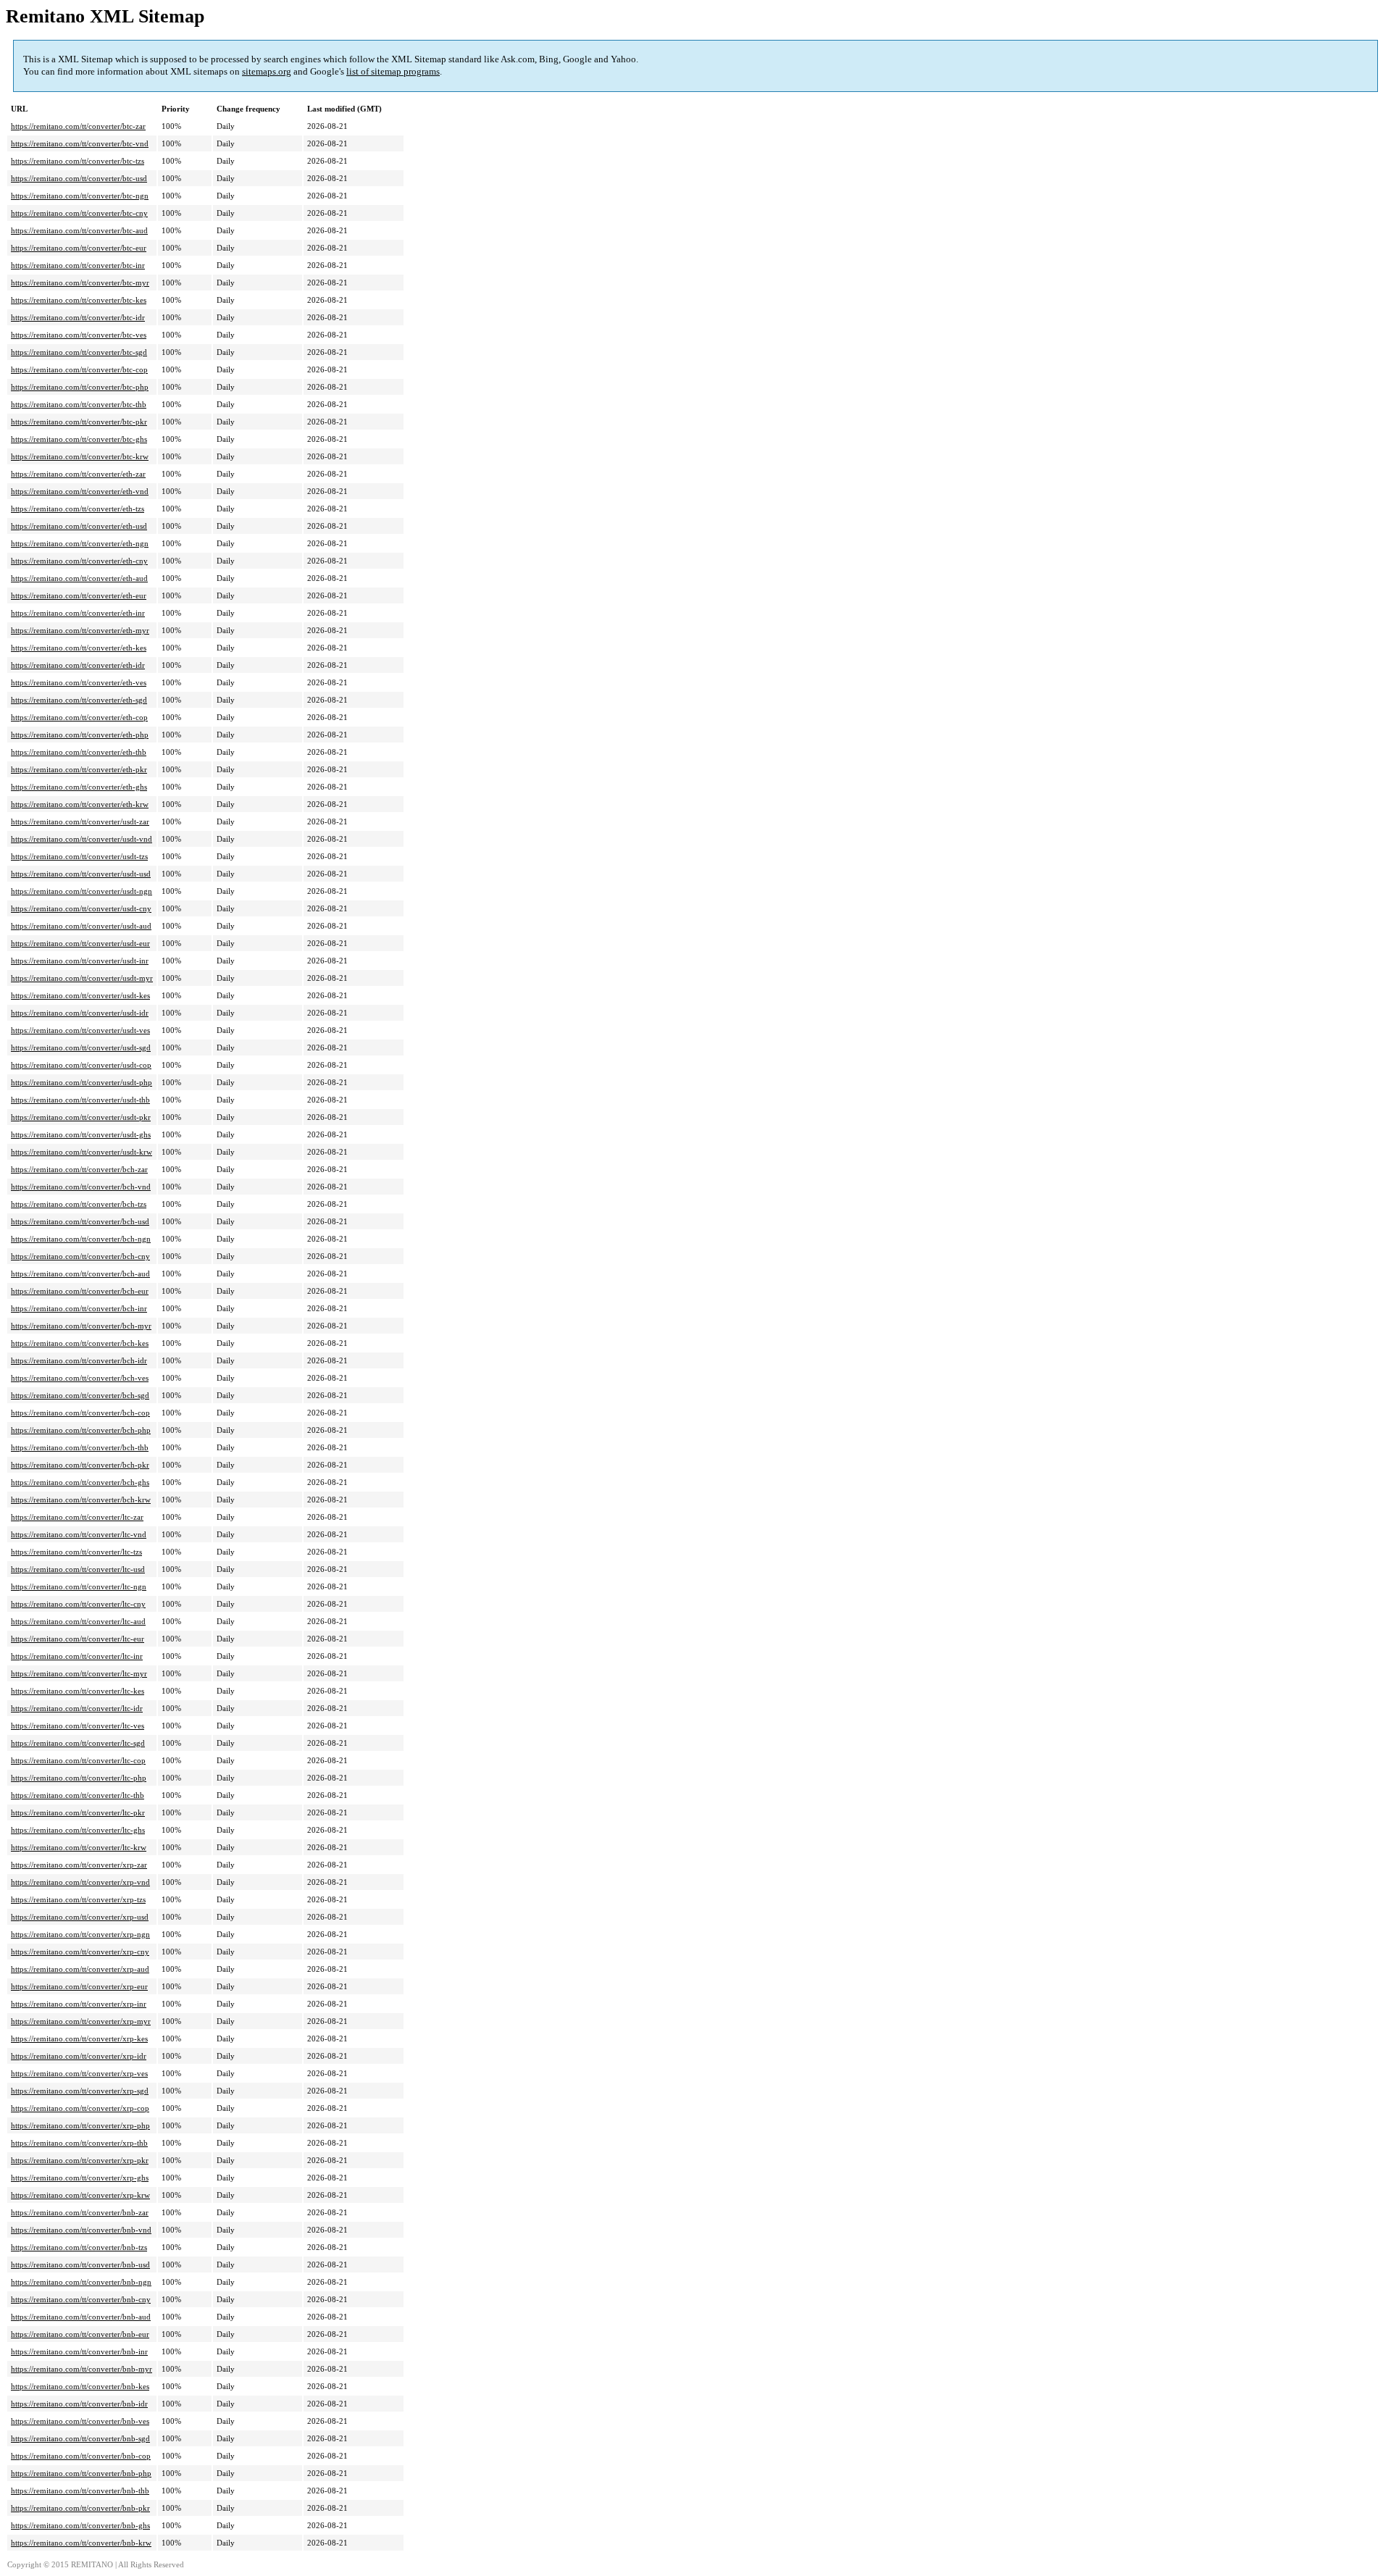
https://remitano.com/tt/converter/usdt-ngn (82, 891)
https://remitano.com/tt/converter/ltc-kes (78, 1691)
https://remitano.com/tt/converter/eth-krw (80, 804)
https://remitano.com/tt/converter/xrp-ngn (80, 1934)
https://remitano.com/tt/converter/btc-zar (78, 126)
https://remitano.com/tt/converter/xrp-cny (80, 1952)
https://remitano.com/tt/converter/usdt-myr (82, 978)
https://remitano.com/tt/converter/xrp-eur (79, 1986)
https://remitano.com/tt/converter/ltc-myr (79, 1673)
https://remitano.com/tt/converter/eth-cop (79, 717)
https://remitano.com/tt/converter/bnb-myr (82, 2369)
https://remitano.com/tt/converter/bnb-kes (80, 2386)
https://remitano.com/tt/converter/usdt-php (82, 1082)
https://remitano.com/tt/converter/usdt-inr (80, 961)
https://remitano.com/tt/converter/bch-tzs (79, 1204)
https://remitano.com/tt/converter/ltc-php (79, 1778)
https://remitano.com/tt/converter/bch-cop (80, 1413)
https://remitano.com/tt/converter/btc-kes (79, 300)
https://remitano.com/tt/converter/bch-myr (81, 1326)
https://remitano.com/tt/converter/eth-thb (79, 752)
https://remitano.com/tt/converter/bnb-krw (81, 2543)
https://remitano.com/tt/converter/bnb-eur (80, 2334)
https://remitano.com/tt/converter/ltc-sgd (78, 1743)
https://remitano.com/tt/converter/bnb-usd (80, 2265)
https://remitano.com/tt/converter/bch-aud (80, 1274)
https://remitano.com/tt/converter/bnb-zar (80, 2212)
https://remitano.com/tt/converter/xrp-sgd (80, 2091)
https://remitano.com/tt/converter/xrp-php (80, 2125)
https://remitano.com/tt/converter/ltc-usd (78, 1569)
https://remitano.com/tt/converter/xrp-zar (79, 1865)
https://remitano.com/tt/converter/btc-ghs (79, 439)
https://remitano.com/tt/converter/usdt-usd (81, 874)
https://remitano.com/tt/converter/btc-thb (79, 404)
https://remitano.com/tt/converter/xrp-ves (79, 2073)
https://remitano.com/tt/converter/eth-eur (79, 595)
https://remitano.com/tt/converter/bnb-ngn (81, 2282)
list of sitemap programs (393, 71)
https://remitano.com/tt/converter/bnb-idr (79, 2404)
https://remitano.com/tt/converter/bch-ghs (80, 1482)
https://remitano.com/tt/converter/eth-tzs (78, 509)
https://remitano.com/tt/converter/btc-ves (79, 335)
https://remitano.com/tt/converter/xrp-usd (80, 1917)
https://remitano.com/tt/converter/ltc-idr (77, 1708)
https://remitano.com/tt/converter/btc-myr (80, 283)
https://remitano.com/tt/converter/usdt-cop (81, 1065)
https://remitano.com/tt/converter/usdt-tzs (79, 856)
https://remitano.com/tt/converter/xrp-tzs (78, 1899)
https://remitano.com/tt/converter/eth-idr (78, 665)
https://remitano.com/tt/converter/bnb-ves (80, 2421)
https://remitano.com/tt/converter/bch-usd (80, 1221)
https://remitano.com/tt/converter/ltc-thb (78, 1795)
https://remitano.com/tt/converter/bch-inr (79, 1308)
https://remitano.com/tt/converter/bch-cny (80, 1256)
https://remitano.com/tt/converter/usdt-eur (80, 943)
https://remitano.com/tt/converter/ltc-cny (78, 1604)
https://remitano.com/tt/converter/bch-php (81, 1430)
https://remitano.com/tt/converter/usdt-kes (80, 995)
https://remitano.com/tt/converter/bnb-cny (81, 2299)
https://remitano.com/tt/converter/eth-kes (79, 648)
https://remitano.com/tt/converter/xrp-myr (81, 2021)
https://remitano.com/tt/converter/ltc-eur (78, 1639)
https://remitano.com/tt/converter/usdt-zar (80, 821)
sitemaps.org (267, 71)
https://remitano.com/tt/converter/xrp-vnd (80, 1882)
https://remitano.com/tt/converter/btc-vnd (80, 143)
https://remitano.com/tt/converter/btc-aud (79, 230)
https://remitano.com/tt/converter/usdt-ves (80, 1030)
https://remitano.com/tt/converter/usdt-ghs (81, 1134)
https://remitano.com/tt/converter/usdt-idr (80, 1013)
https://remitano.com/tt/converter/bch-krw (81, 1500)
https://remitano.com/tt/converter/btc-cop (79, 369)
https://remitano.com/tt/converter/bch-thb (80, 1447)
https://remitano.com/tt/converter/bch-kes (80, 1343)
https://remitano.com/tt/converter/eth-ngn (80, 543)
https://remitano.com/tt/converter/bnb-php (81, 2473)
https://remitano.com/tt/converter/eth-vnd (80, 491)
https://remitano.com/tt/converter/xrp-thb (79, 2143)
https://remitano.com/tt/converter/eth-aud (79, 578)
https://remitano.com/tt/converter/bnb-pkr (80, 2508)
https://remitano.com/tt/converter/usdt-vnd (82, 839)
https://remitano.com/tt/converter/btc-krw (80, 456)
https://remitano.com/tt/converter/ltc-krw (79, 1847)
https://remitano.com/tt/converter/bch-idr (79, 1360)
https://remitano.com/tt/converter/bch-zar (79, 1169)
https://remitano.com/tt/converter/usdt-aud (81, 926)
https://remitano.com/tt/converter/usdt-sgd (81, 1047)
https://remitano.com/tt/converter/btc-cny (79, 213)
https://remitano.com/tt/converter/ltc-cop (78, 1760)
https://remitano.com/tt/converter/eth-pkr (79, 769)
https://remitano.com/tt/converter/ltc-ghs (78, 1830)
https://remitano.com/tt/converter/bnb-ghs (80, 2525)
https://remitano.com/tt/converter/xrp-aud (80, 1969)
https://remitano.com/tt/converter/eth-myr (80, 630)
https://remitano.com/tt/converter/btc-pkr (79, 422)
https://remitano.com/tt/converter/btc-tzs (78, 161)
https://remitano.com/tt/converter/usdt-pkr (81, 1117)
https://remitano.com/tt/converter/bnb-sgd (80, 2438)
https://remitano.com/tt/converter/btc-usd (79, 178)
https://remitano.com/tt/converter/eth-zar (78, 474)
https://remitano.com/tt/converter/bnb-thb (80, 2491)
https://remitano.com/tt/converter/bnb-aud (81, 2317)
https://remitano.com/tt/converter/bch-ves (80, 1378)
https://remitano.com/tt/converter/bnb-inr (79, 2351)
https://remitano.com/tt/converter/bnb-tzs (79, 2247)
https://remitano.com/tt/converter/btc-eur (79, 248)
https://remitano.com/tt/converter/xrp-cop (80, 2108)
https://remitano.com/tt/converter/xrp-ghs (80, 2178)
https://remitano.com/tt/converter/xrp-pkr (80, 2160)
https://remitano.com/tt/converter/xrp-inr (79, 2004)
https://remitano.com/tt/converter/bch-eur (80, 1291)
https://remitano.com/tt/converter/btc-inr (78, 265)
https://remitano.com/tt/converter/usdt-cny (81, 908)
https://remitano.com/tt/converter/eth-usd (79, 526)
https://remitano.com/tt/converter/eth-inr (78, 613)
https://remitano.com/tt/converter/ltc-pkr (78, 1812)
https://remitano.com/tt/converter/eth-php (80, 735)
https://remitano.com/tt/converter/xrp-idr (79, 2056)
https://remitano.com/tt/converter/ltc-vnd (79, 1534)
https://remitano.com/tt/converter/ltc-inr (77, 1656)
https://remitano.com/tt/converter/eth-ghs (79, 787)
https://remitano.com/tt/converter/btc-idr (78, 317)
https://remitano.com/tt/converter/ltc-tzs (76, 1552)
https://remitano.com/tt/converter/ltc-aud (78, 1621)
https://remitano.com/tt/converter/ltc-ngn (79, 1586)
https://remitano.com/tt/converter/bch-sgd (80, 1395)
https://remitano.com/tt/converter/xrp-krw (80, 2195)
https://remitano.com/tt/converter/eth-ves (79, 682)
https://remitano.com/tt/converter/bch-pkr (80, 1465)
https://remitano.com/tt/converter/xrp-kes (79, 2038)
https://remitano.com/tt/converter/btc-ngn (80, 196)
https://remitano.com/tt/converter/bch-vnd (81, 1187)
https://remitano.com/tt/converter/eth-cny (79, 561)
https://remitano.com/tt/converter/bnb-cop (81, 2456)
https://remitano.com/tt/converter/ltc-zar (77, 1517)
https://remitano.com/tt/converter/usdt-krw (82, 1152)
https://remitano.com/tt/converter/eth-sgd (79, 700)
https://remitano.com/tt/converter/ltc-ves (78, 1726)
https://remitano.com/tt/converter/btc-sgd (79, 352)
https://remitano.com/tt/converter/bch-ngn (81, 1239)
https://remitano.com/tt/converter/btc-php (80, 387)
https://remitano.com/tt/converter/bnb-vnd (81, 2230)
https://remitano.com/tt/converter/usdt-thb (80, 1100)
